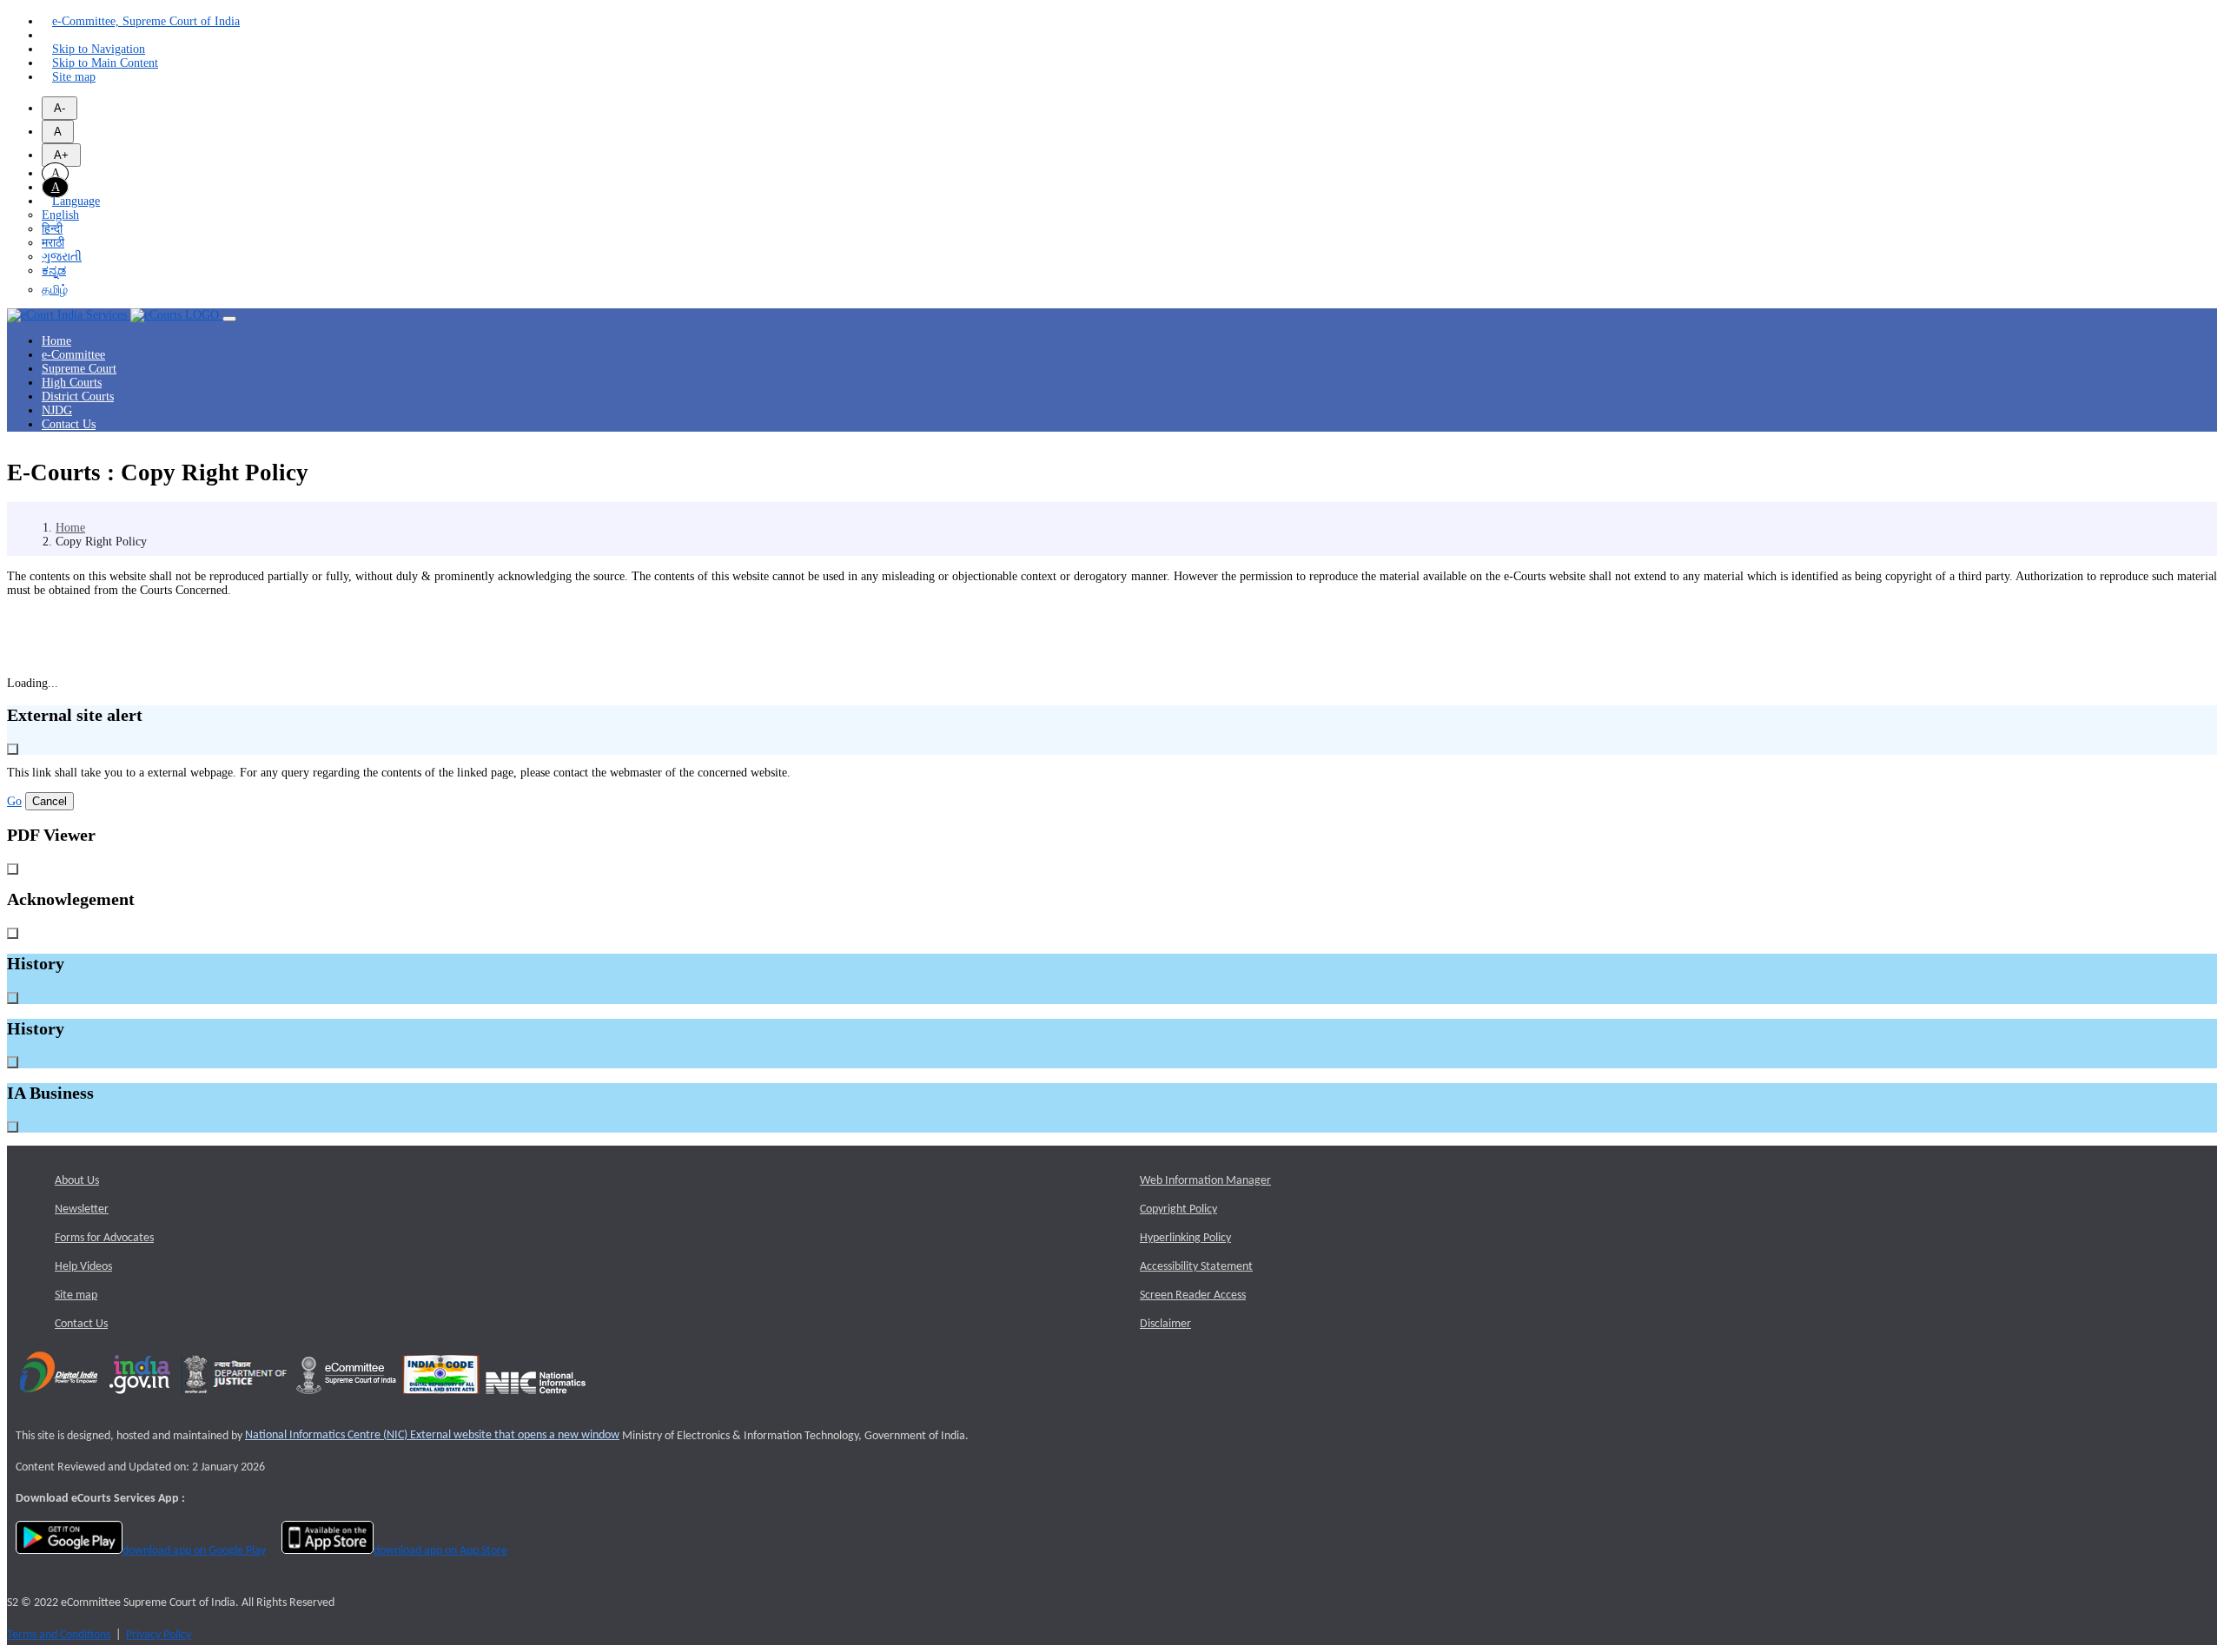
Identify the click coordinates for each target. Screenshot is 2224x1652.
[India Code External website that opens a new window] (441, 1400)
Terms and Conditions (59, 1635)
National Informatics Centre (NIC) (432, 1435)
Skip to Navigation (99, 49)
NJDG (57, 410)
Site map (74, 77)
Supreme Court (79, 369)
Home (56, 341)
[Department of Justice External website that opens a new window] (236, 1400)
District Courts (78, 396)
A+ (61, 155)
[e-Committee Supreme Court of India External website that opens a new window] (346, 1400)
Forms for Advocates (104, 1238)
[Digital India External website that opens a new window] (59, 1400)
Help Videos (83, 1267)
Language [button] (76, 201)
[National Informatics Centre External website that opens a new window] (536, 1400)
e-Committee (73, 355)
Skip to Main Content (105, 63)
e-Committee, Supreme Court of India (146, 21)
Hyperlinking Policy (1185, 1238)
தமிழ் (55, 290)
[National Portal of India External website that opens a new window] (141, 1400)
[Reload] (46, 36)
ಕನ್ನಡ (54, 271)
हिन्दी (52, 229)
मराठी (53, 243)
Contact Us (69, 424)
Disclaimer (1165, 1324)
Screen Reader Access (1193, 1295)
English (60, 215)
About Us (77, 1181)
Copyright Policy (1178, 1209)
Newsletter (82, 1209)
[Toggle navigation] (229, 319)
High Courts (72, 383)
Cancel (50, 801)
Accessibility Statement (1196, 1267)
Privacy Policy (159, 1635)
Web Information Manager (1205, 1181)
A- (60, 108)
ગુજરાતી (62, 257)
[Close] (13, 749)
